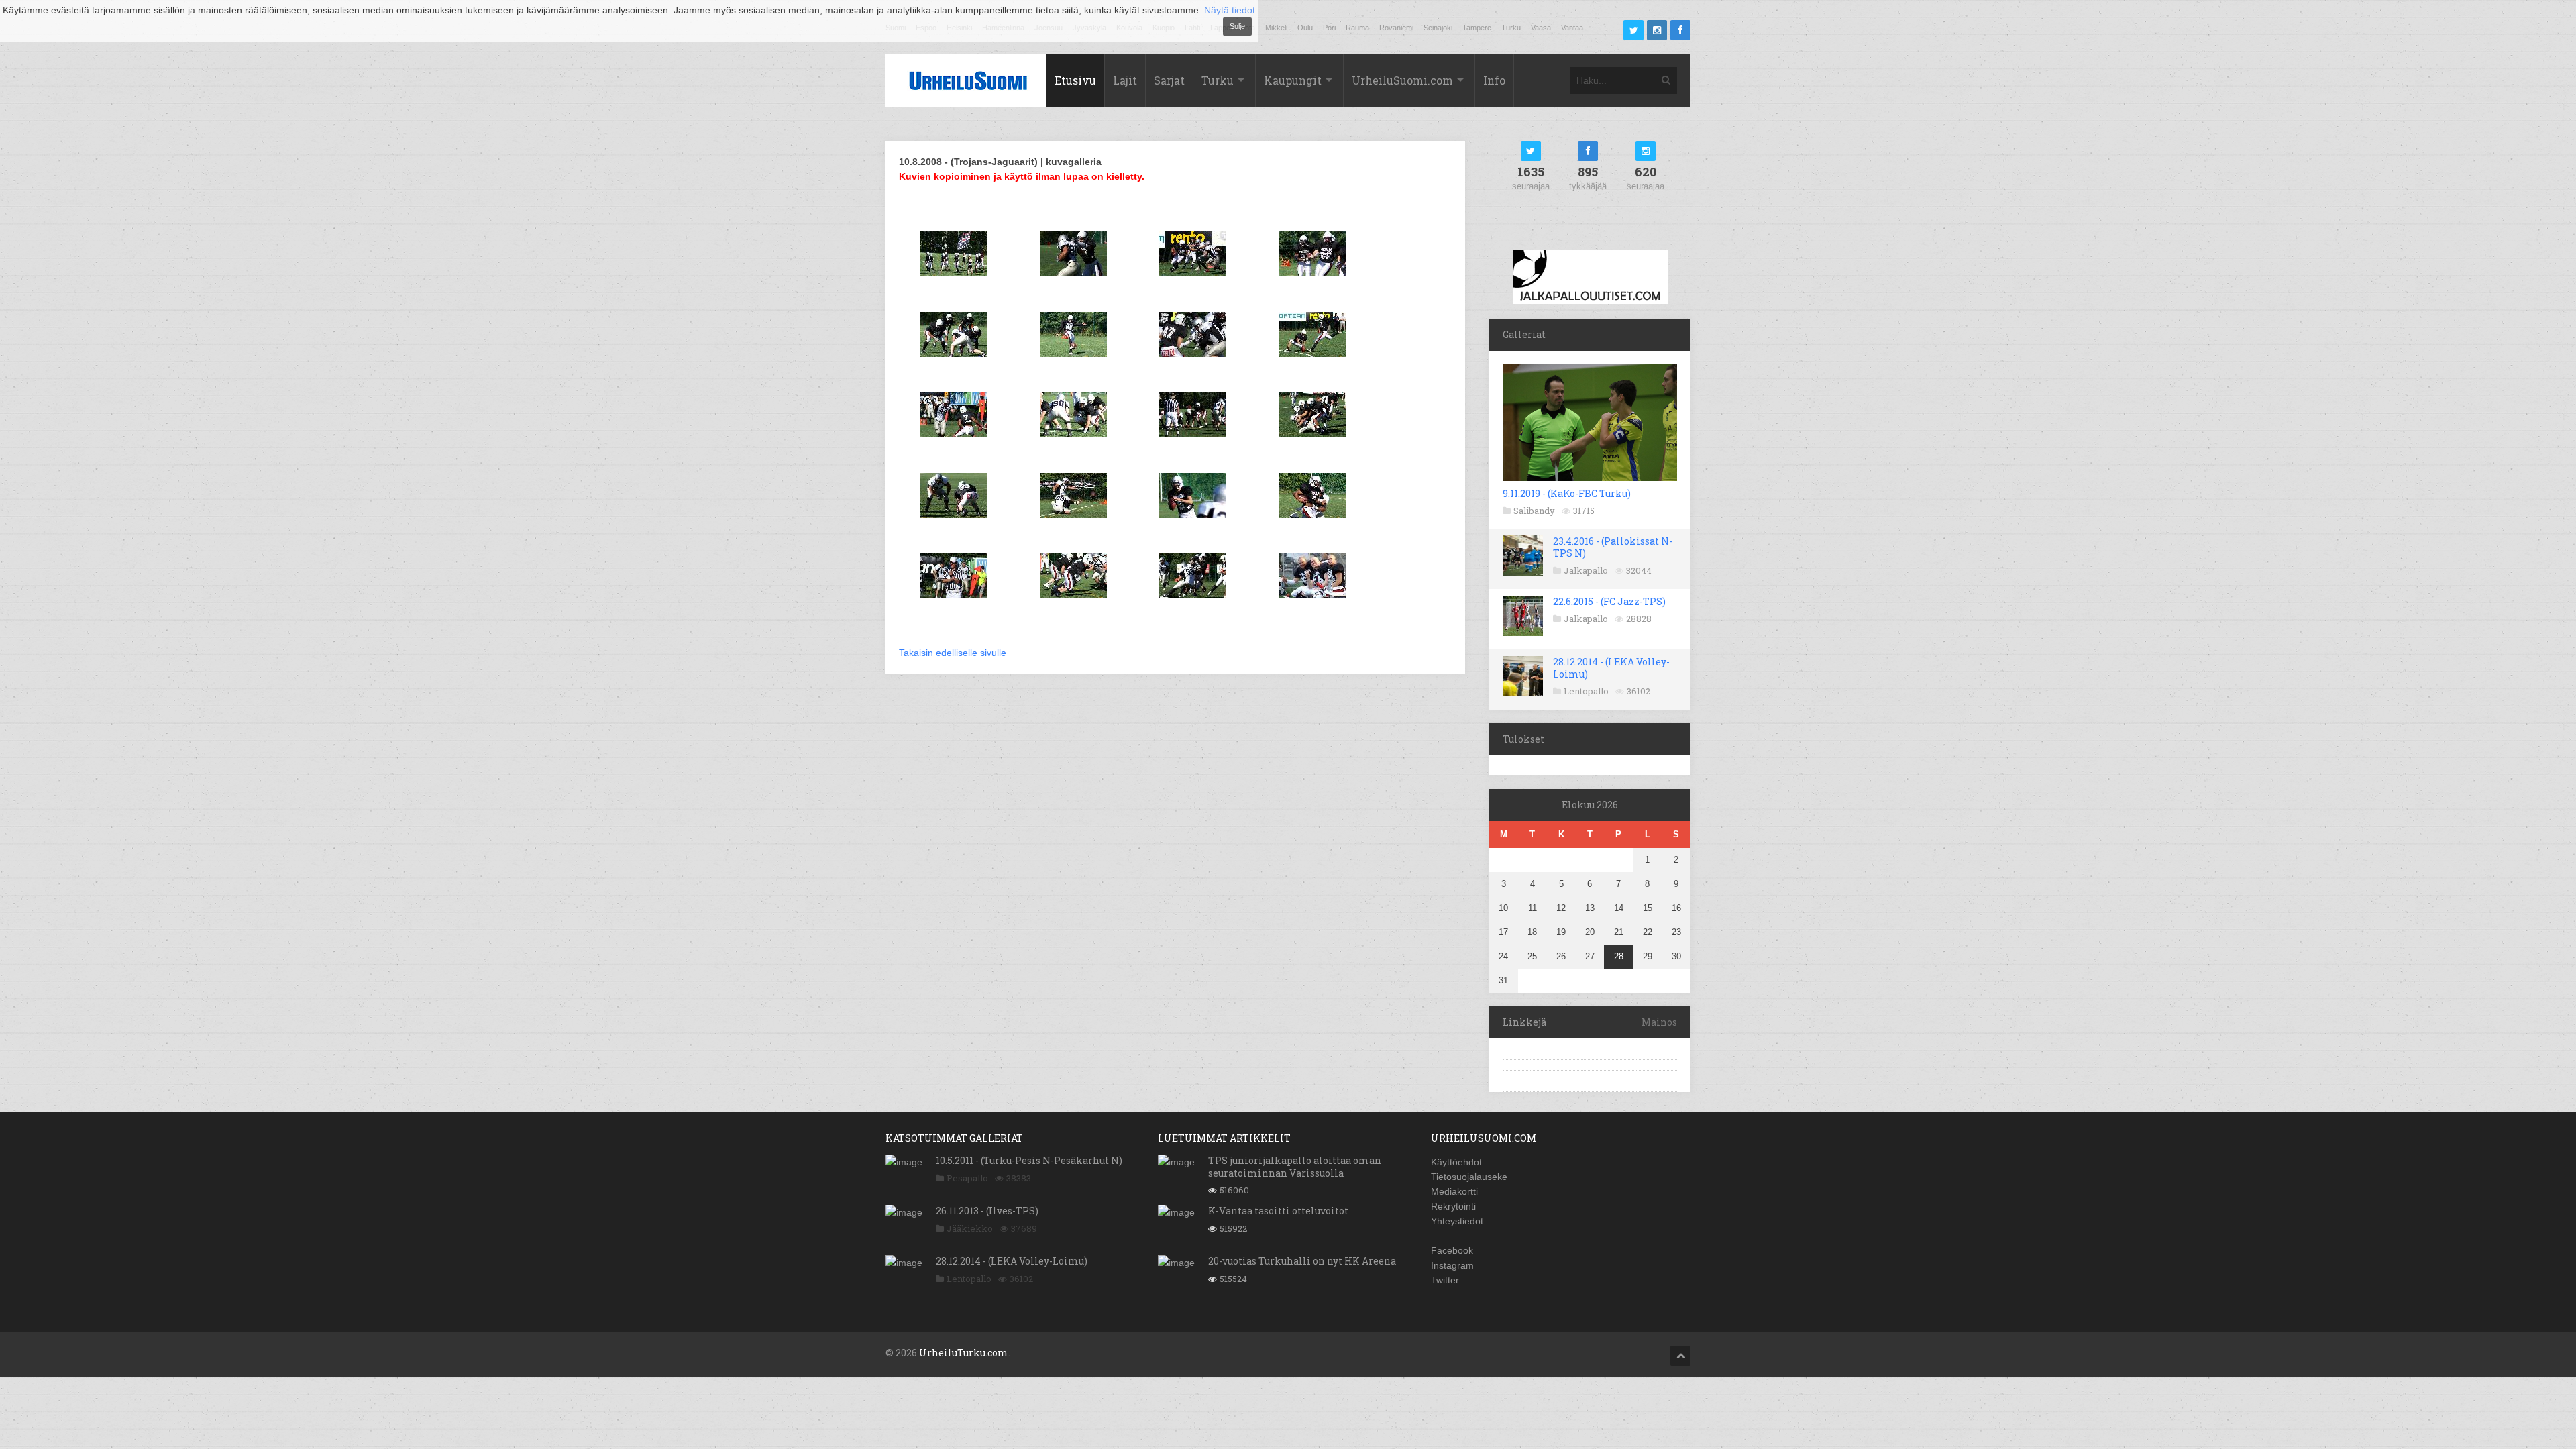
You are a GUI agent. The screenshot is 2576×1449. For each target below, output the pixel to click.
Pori (1329, 28)
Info (1494, 80)
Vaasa (1541, 28)
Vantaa (1572, 28)
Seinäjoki (1438, 28)
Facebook (1452, 1250)
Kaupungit (1293, 80)
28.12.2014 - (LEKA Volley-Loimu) (1611, 668)
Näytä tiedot (1230, 10)
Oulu (1305, 28)
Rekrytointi (1453, 1206)
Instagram (1452, 1265)
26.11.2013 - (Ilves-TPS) (987, 1211)
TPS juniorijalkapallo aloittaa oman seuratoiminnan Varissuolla (1295, 1166)
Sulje (1237, 26)
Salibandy (1534, 511)
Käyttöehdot (1456, 1162)
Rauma (1357, 28)
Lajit (1125, 80)
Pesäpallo (967, 1178)
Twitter (1445, 1280)
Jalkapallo (1586, 570)
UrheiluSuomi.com (1402, 80)
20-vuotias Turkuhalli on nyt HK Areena (1302, 1261)
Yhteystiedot (1457, 1221)
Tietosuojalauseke (1469, 1177)
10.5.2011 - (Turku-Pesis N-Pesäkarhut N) (1029, 1160)
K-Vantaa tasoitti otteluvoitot (1278, 1211)
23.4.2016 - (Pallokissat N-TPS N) (1613, 547)
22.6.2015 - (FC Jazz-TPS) (1609, 601)
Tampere (1477, 28)
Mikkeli (1276, 28)
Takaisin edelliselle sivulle (953, 653)
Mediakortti (1454, 1191)
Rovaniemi (1396, 28)
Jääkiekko (970, 1228)
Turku (1511, 28)
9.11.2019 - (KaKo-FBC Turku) (1567, 493)
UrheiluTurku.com (964, 1353)
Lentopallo (1586, 691)
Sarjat (1169, 80)
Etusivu (1075, 80)
